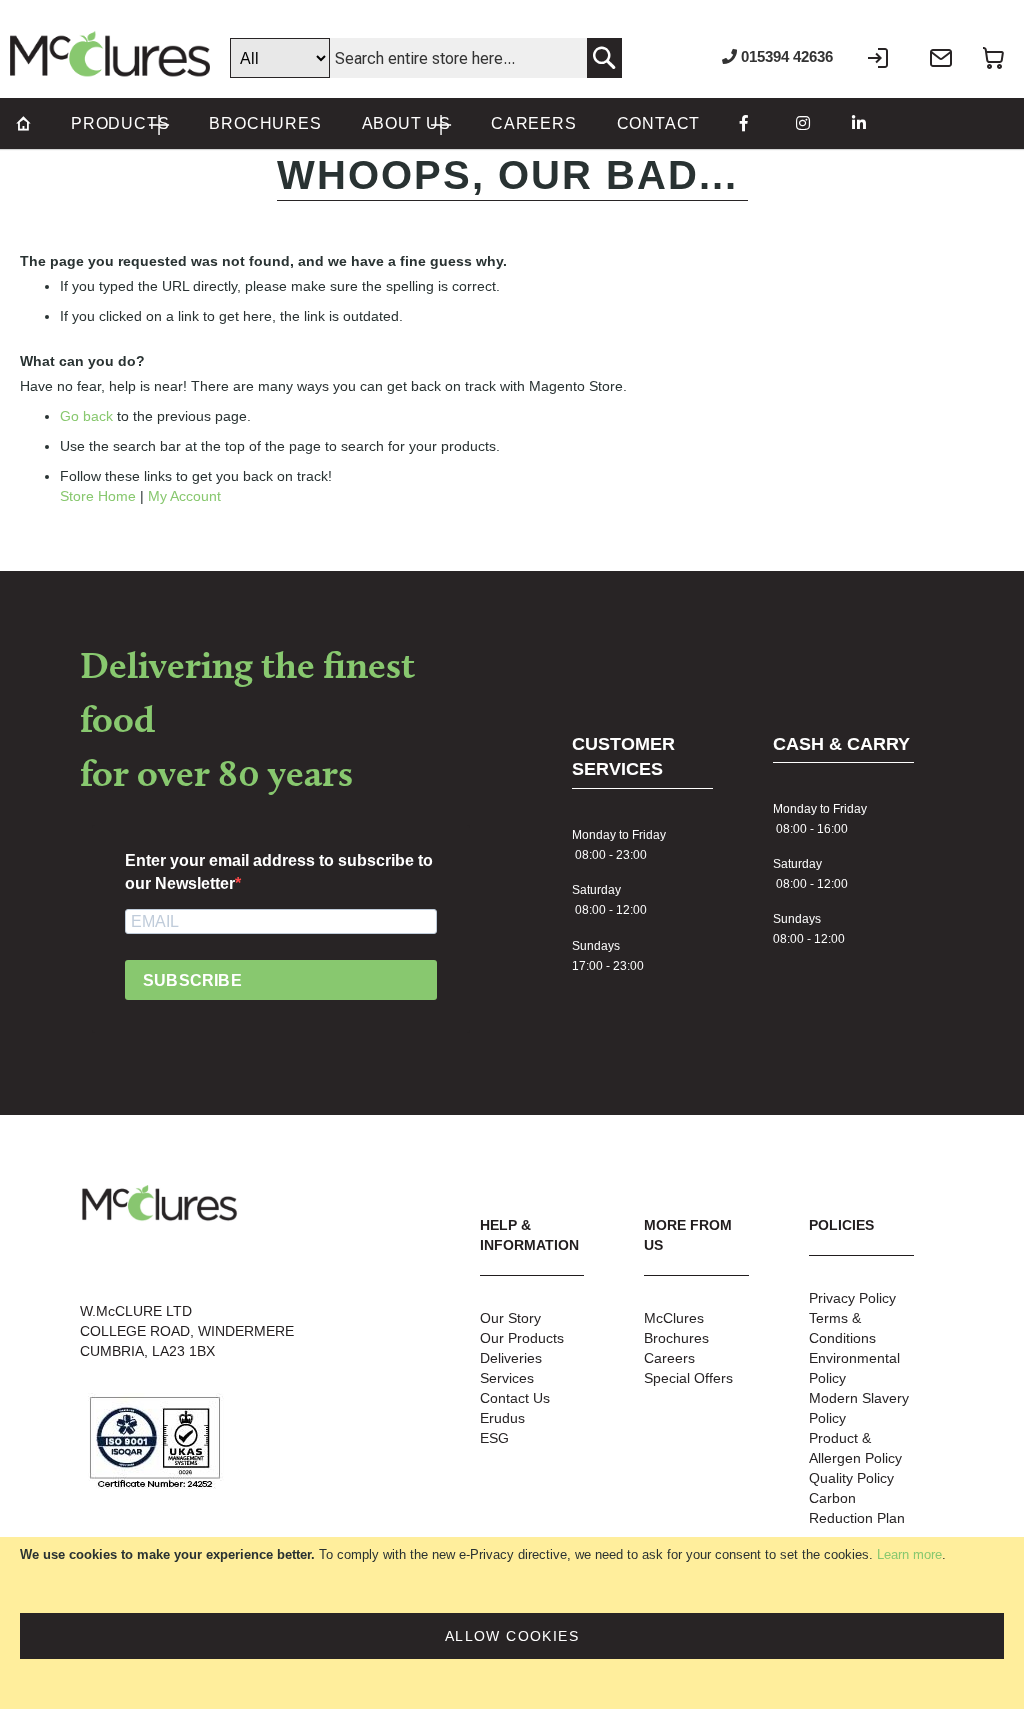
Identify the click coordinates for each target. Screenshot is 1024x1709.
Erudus (502, 1418)
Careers (669, 1358)
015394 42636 (785, 56)
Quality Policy (851, 1478)
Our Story (510, 1318)
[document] (512, 1623)
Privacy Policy (852, 1298)
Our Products (522, 1338)
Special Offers (688, 1378)
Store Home (98, 496)
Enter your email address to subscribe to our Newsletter (279, 872)
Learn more (909, 1554)
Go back (86, 416)
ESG (494, 1438)
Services (507, 1378)
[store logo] (110, 54)
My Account (184, 496)
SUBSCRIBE (192, 980)
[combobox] (426, 58)
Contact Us (515, 1398)
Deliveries (511, 1358)
